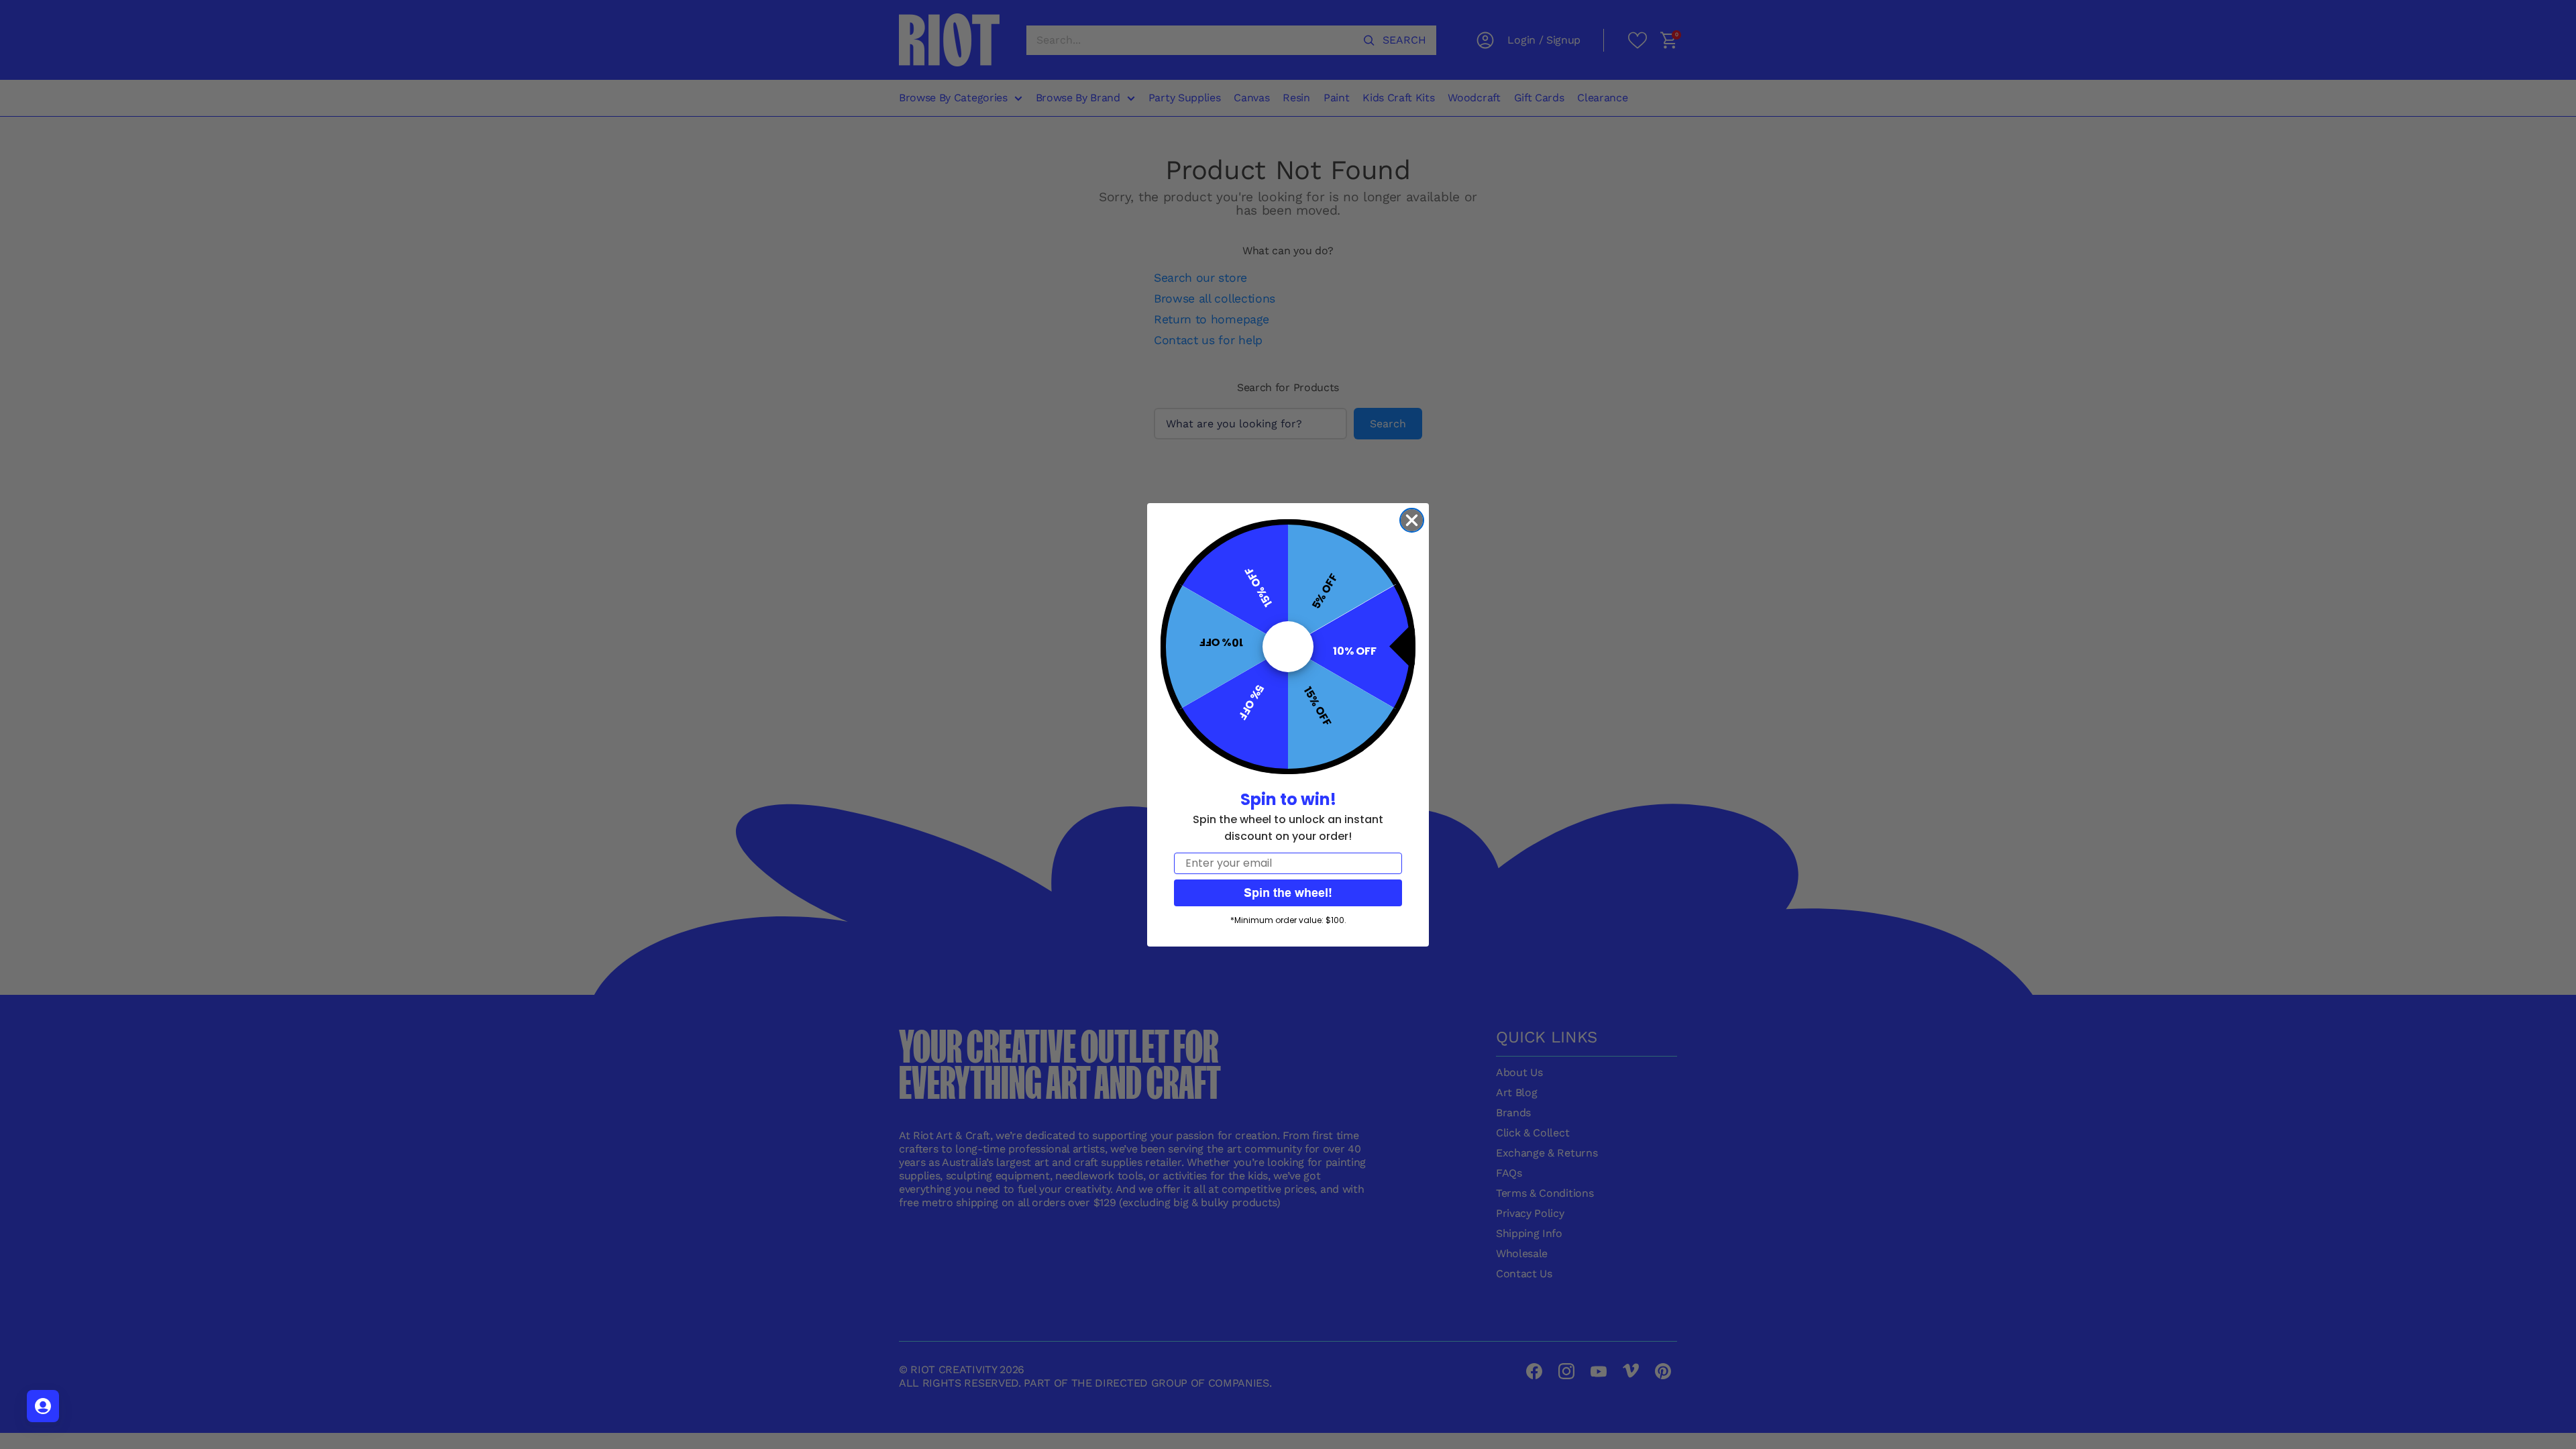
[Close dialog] (1412, 520)
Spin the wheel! (1288, 893)
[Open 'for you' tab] (43, 1406)
